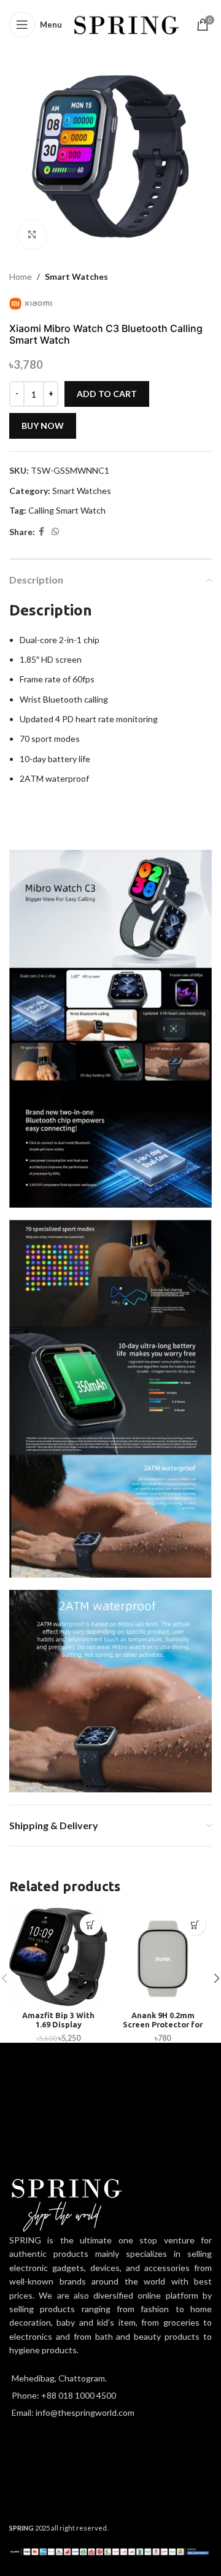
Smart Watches (76, 276)
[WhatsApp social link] (55, 532)
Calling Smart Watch (67, 510)
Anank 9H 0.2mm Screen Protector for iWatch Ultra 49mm (163, 2024)
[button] (91, 1925)
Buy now (43, 426)
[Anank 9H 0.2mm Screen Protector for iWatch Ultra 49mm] (163, 1957)
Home (21, 276)
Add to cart (107, 394)
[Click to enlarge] (32, 235)
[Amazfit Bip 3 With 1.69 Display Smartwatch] (58, 1957)
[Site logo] (127, 24)
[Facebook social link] (41, 532)
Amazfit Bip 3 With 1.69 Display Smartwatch (58, 2024)
